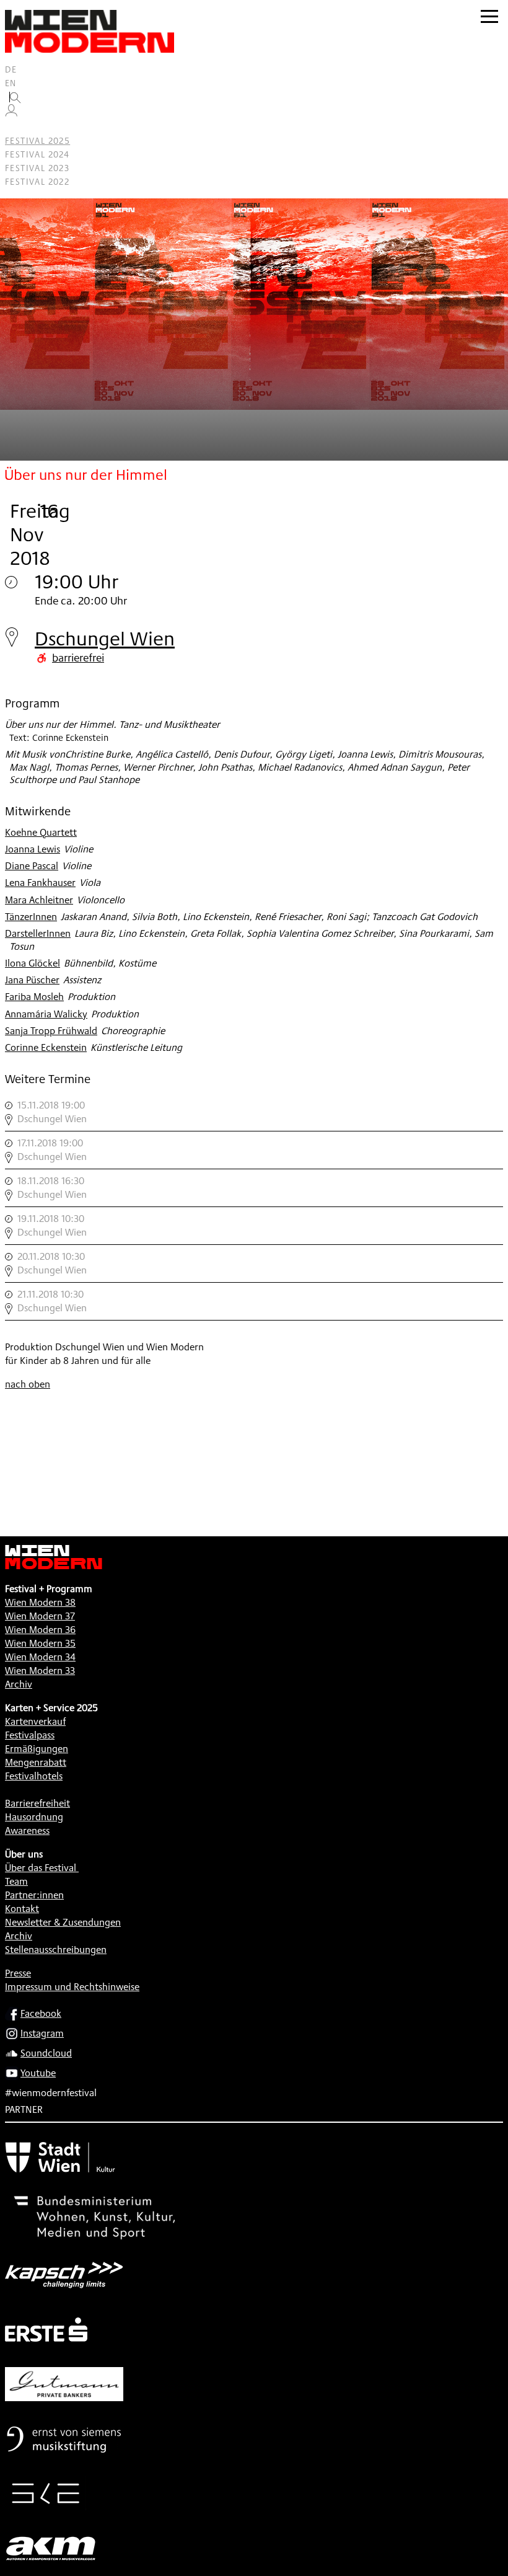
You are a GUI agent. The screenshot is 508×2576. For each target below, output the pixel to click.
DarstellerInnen (38, 933)
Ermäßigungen (37, 1749)
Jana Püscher (32, 980)
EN (11, 83)
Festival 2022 (37, 182)
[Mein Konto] (11, 113)
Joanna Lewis (33, 849)
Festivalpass (30, 1735)
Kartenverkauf (35, 1721)
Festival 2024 (37, 154)
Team (16, 1881)
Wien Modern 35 (40, 1643)
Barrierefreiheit (37, 1803)
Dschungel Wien (105, 638)
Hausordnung (34, 1817)
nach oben (28, 1384)
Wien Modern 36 (40, 1630)
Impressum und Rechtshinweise (72, 1987)
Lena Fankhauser (40, 883)
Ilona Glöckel (33, 963)
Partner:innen (34, 1895)
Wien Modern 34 (40, 1657)
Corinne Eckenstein (46, 1047)
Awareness (27, 1830)
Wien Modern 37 (40, 1616)
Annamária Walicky (46, 1014)
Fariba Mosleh (34, 997)
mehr (254, 1112)
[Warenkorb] (16, 127)
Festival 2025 (37, 141)
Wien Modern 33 (40, 1671)
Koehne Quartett (41, 832)
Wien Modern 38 (40, 1602)
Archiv (19, 1684)
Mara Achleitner (39, 900)
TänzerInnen (31, 917)
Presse (18, 1973)
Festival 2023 (37, 168)
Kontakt (22, 1909)
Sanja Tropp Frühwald (51, 1031)
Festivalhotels (34, 1776)
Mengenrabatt (36, 1762)
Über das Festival (41, 1868)
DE (11, 69)
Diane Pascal (32, 866)
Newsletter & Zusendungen (63, 1922)
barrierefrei (78, 657)
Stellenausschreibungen (56, 1950)
